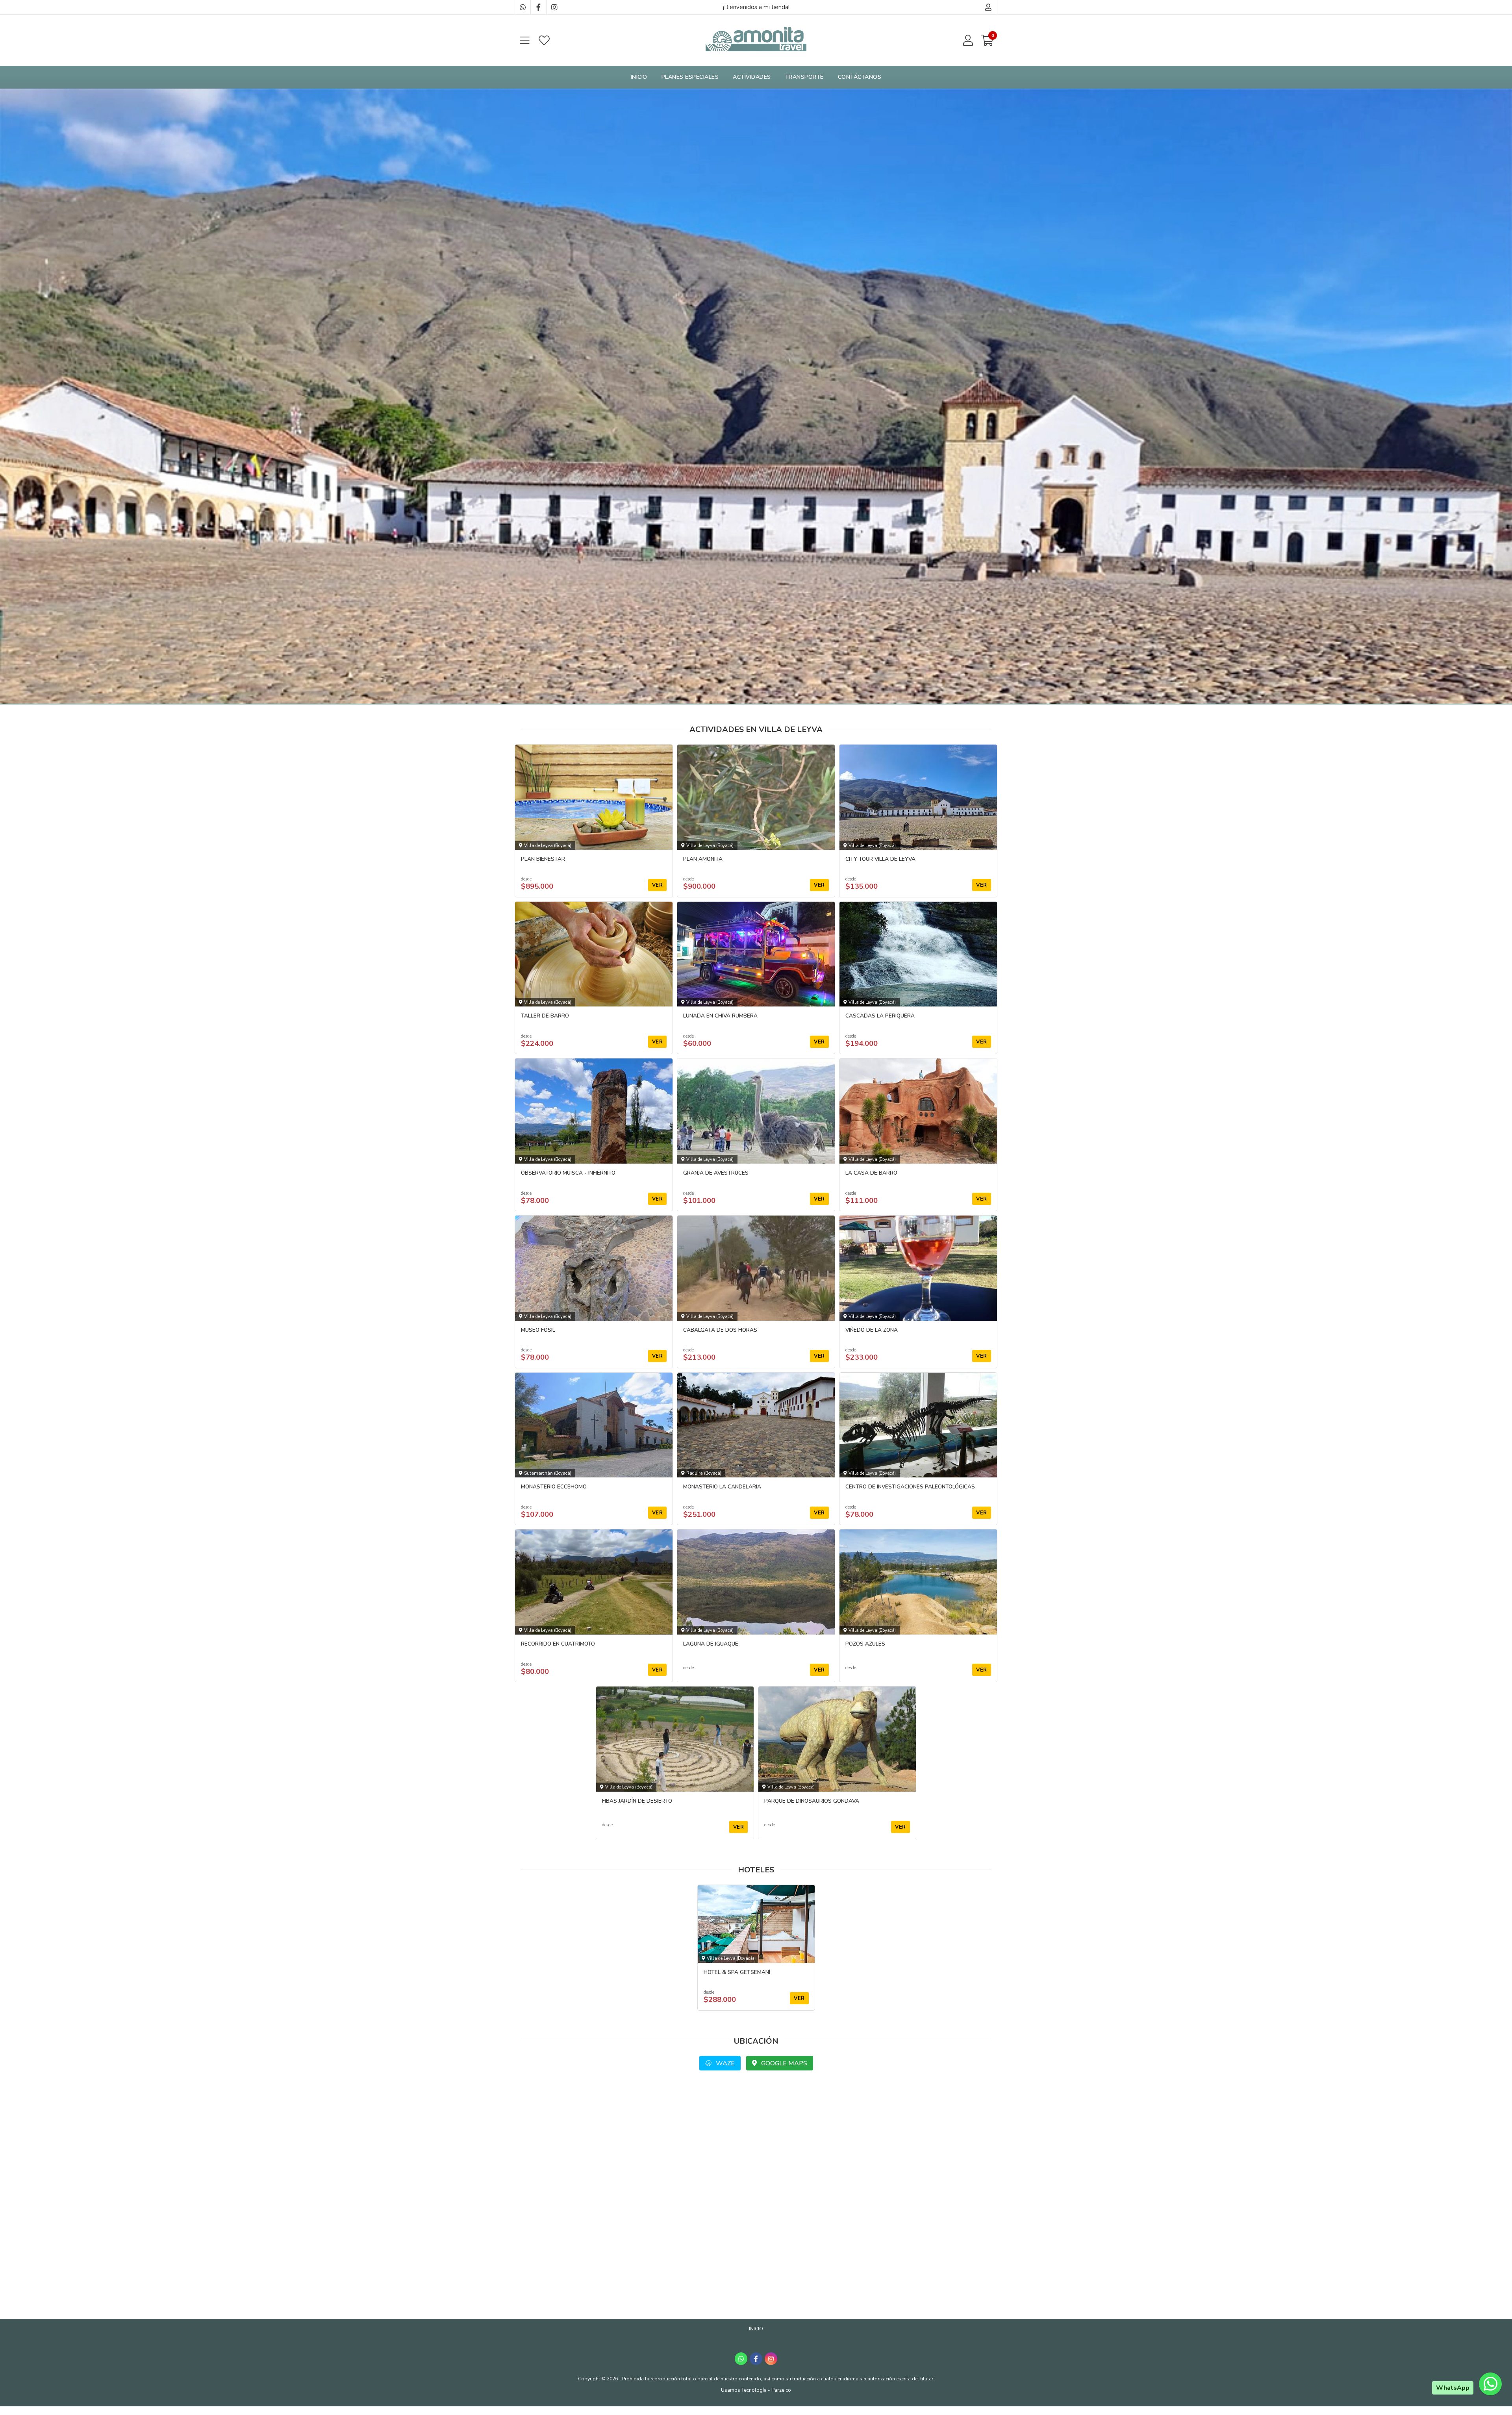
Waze (724, 2063)
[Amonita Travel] (756, 40)
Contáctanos (860, 77)
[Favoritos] (544, 40)
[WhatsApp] (523, 7)
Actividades (752, 77)
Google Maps (783, 2063)
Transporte (804, 77)
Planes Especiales (690, 77)
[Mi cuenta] (989, 7)
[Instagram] (554, 7)
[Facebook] (538, 7)
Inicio (639, 77)
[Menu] (524, 40)
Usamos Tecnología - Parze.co (756, 2390)
